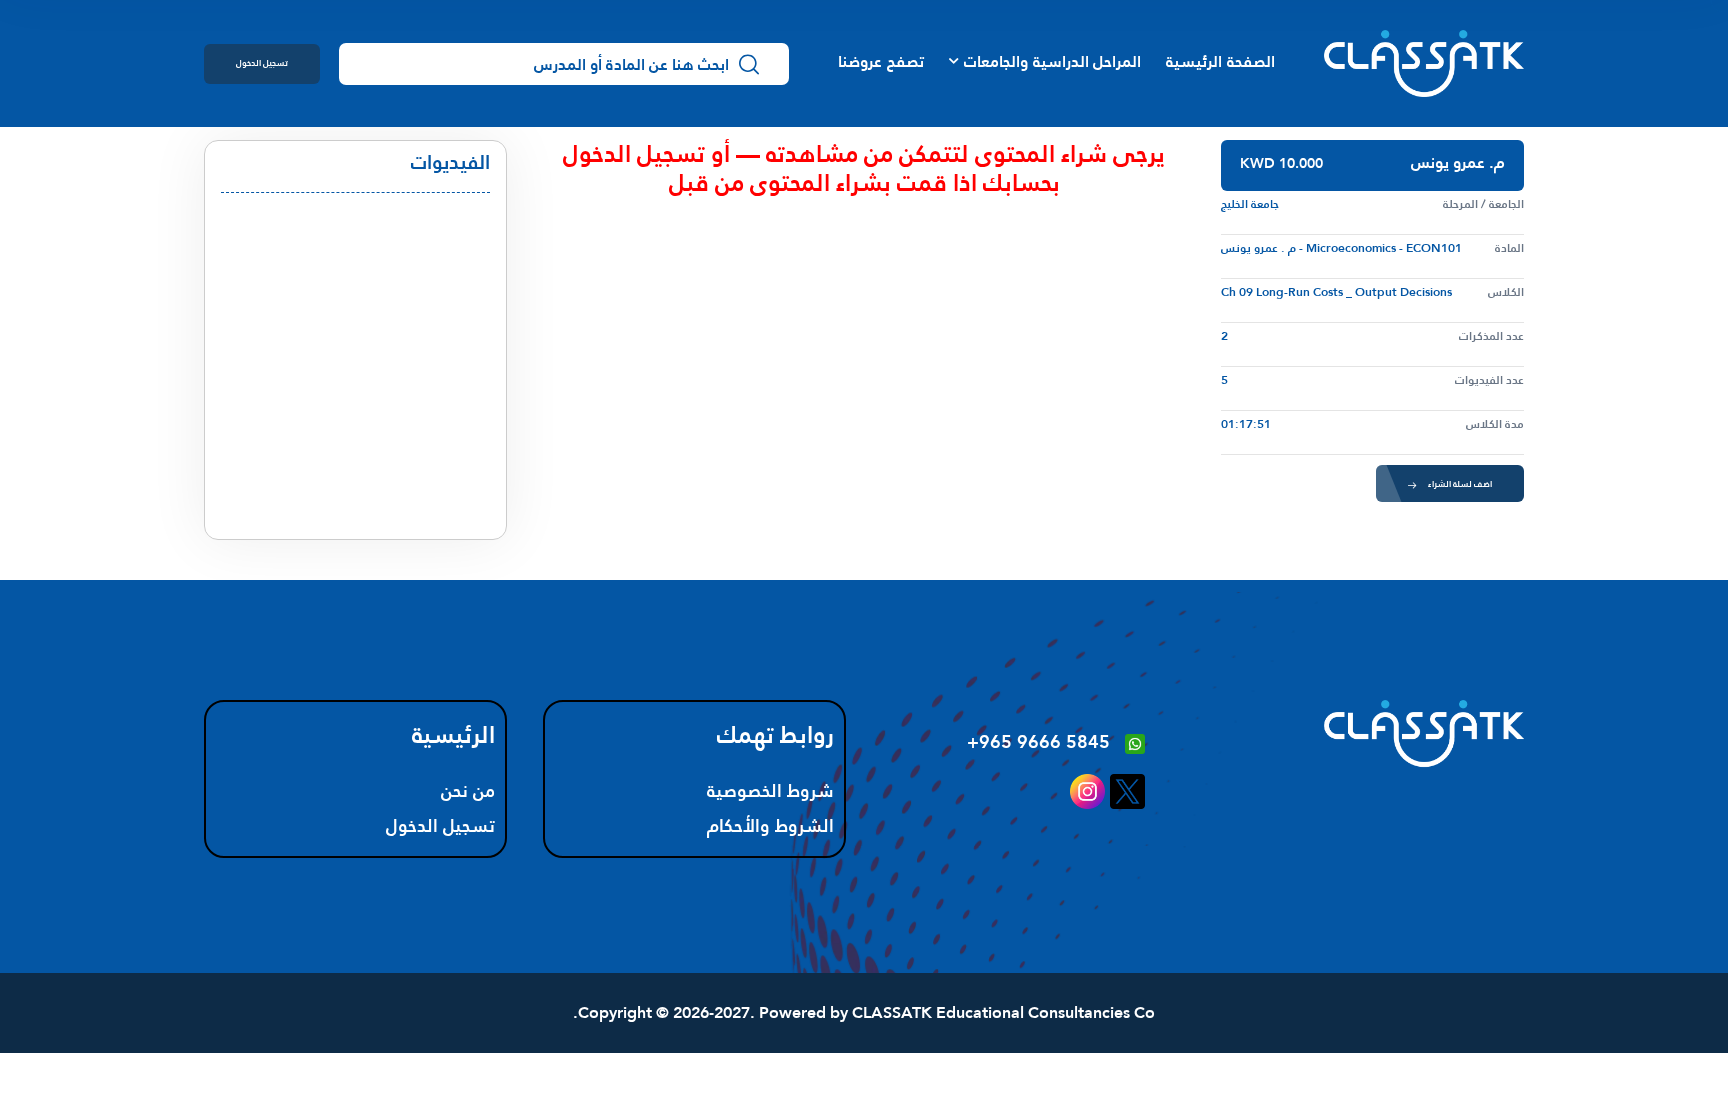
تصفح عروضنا (880, 61)
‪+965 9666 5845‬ (1038, 741)
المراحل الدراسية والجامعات (1052, 61)
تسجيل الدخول (262, 62)
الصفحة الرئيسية (1220, 61)
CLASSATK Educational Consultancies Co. (864, 1012)
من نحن (468, 791)
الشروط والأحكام (770, 826)
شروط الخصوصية (770, 791)
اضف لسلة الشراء (1460, 483)
